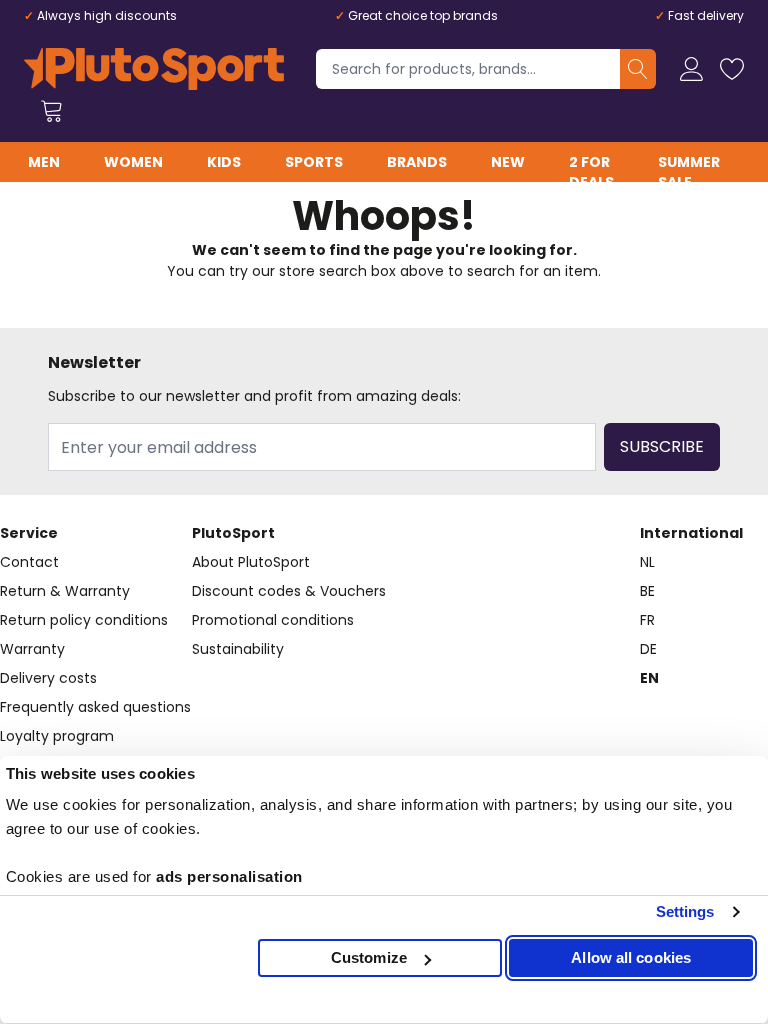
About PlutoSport (251, 562)
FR (647, 620)
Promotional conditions (273, 620)
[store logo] (154, 69)
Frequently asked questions (95, 707)
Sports (314, 162)
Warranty (32, 649)
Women (133, 162)
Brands (417, 162)
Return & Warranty (65, 591)
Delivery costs (48, 678)
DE (648, 649)
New (508, 162)
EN (649, 678)
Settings (685, 911)
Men (44, 162)
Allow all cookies (631, 957)
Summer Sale (689, 172)
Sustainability (238, 649)
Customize (369, 957)
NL (647, 562)
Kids (224, 162)
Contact (29, 562)
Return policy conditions (84, 620)
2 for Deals (591, 172)
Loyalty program (57, 736)
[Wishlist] (732, 69)
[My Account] (692, 69)
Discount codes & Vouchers (289, 591)
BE (647, 591)
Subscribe (662, 446)
